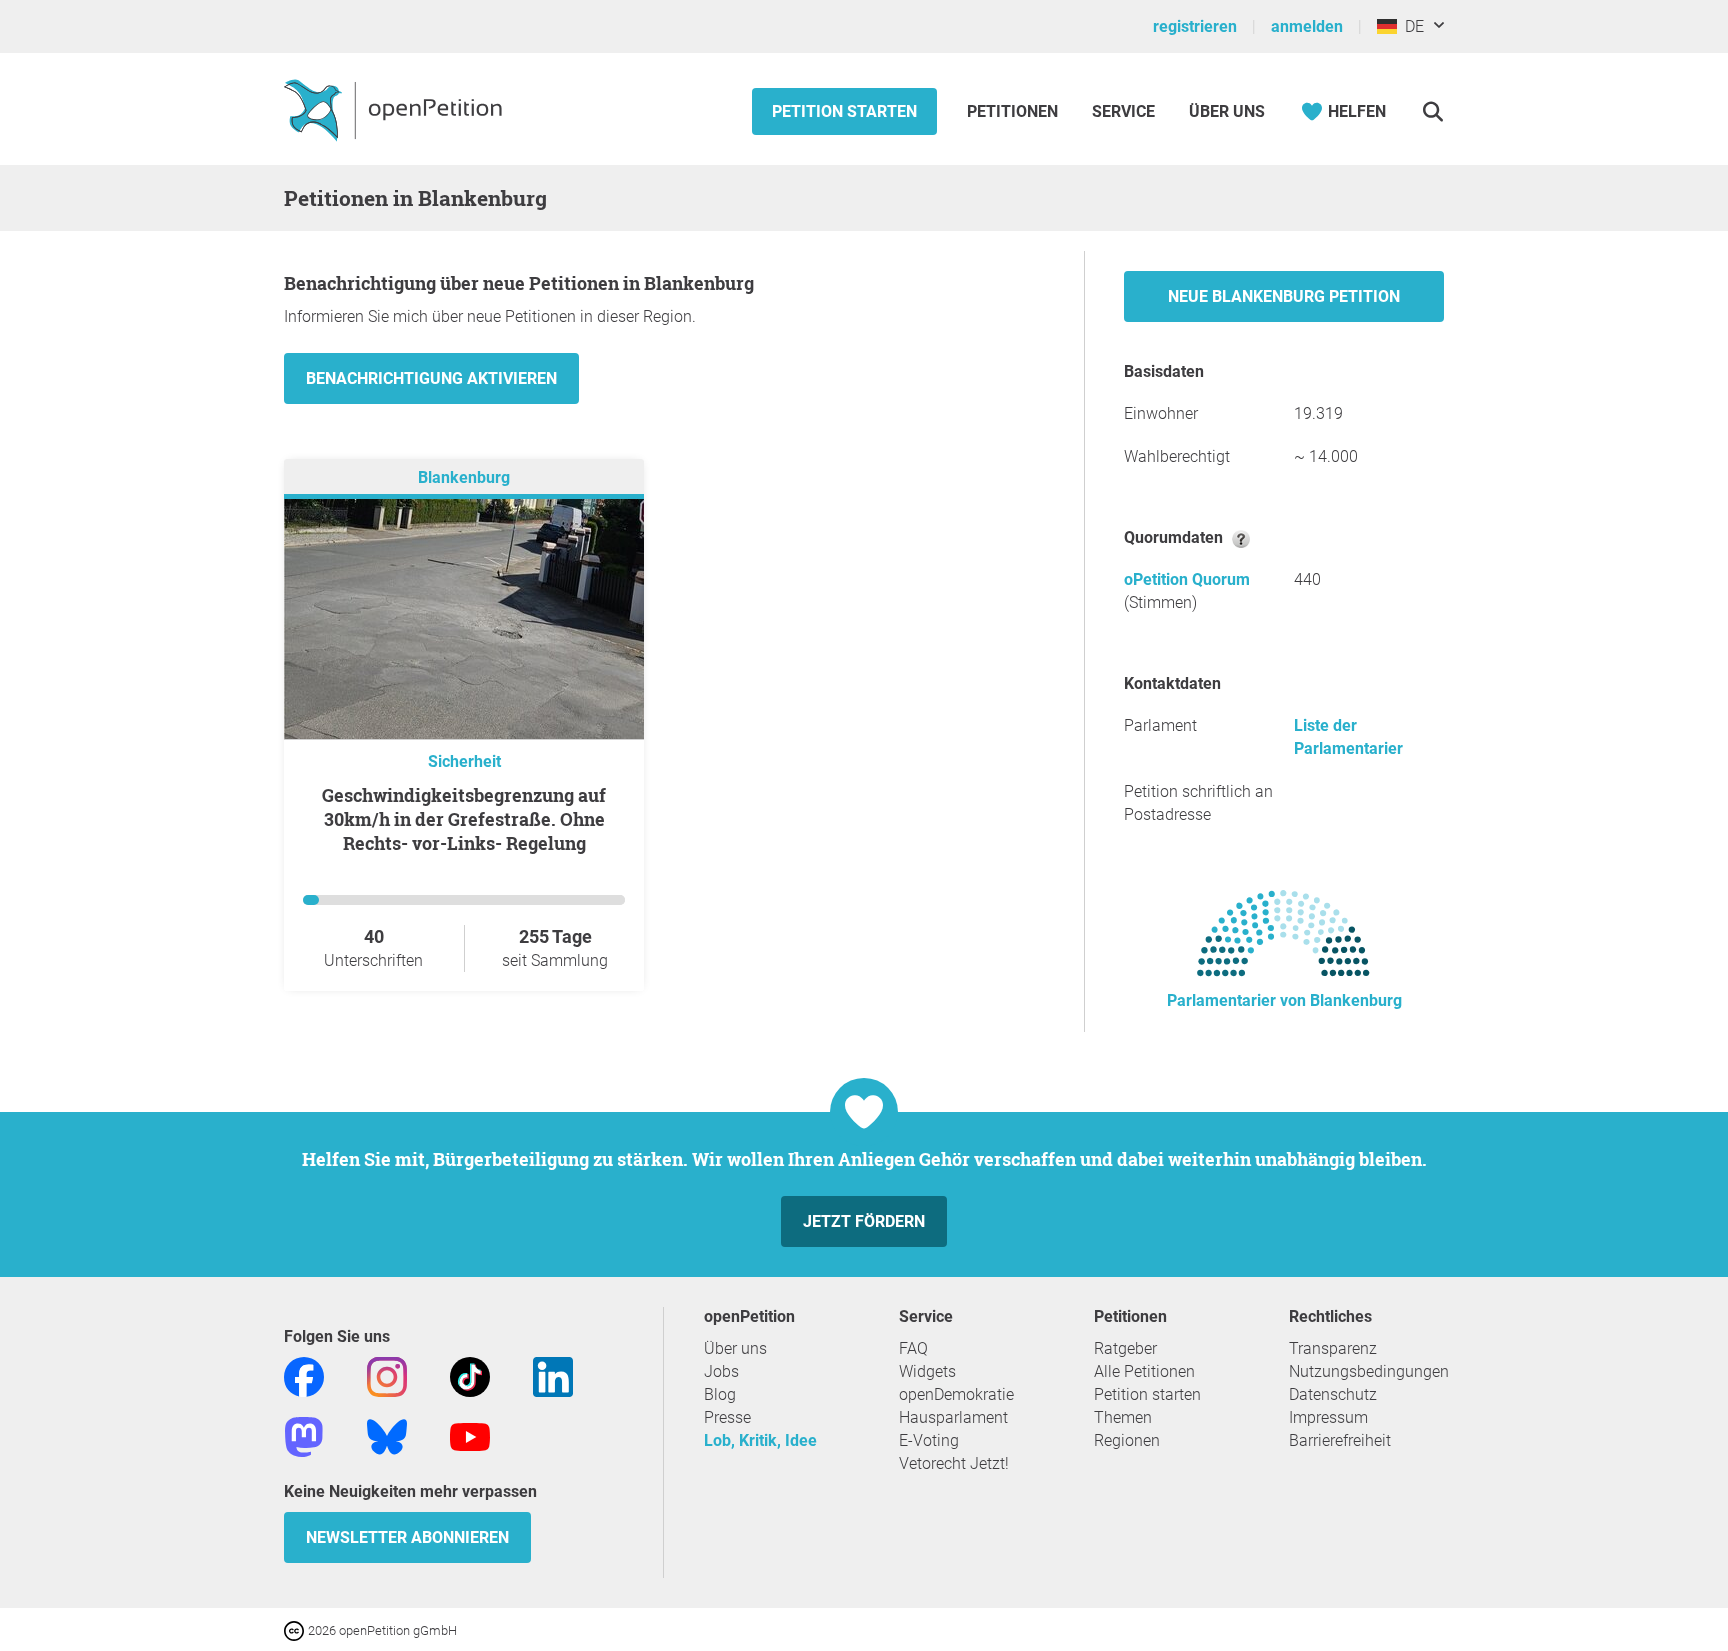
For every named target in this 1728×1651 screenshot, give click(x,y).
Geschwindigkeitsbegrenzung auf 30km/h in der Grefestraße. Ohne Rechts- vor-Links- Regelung (464, 819)
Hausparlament (953, 1417)
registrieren (1195, 26)
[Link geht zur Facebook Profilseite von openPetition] (304, 1375)
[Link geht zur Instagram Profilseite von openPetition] (387, 1375)
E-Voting (929, 1440)
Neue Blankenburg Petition (1284, 296)
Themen (1123, 1417)
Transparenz (1333, 1348)
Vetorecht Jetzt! (954, 1463)
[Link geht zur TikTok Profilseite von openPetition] (470, 1375)
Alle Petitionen (1144, 1371)
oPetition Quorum (1187, 579)
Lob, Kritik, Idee (760, 1440)
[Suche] (1432, 111)
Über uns (735, 1348)
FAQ (913, 1348)
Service (1123, 111)
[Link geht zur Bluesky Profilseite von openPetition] (387, 1435)
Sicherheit (464, 761)
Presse (727, 1417)
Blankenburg (464, 477)
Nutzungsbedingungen (1369, 1371)
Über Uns (1227, 111)
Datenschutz (1333, 1394)
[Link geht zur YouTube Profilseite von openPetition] (470, 1435)
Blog (720, 1394)
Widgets (927, 1371)
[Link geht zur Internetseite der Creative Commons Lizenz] (296, 1629)
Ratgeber (1125, 1348)
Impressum (1328, 1417)
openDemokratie (956, 1394)
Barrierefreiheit (1340, 1440)
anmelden (1307, 26)
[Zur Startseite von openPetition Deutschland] (395, 109)
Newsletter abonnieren (407, 1537)
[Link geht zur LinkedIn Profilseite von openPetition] (553, 1375)
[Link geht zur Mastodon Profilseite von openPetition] (304, 1435)
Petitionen (1014, 111)
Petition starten (844, 111)
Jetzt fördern (864, 1221)
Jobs (721, 1371)
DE (1410, 26)
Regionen (1127, 1440)
